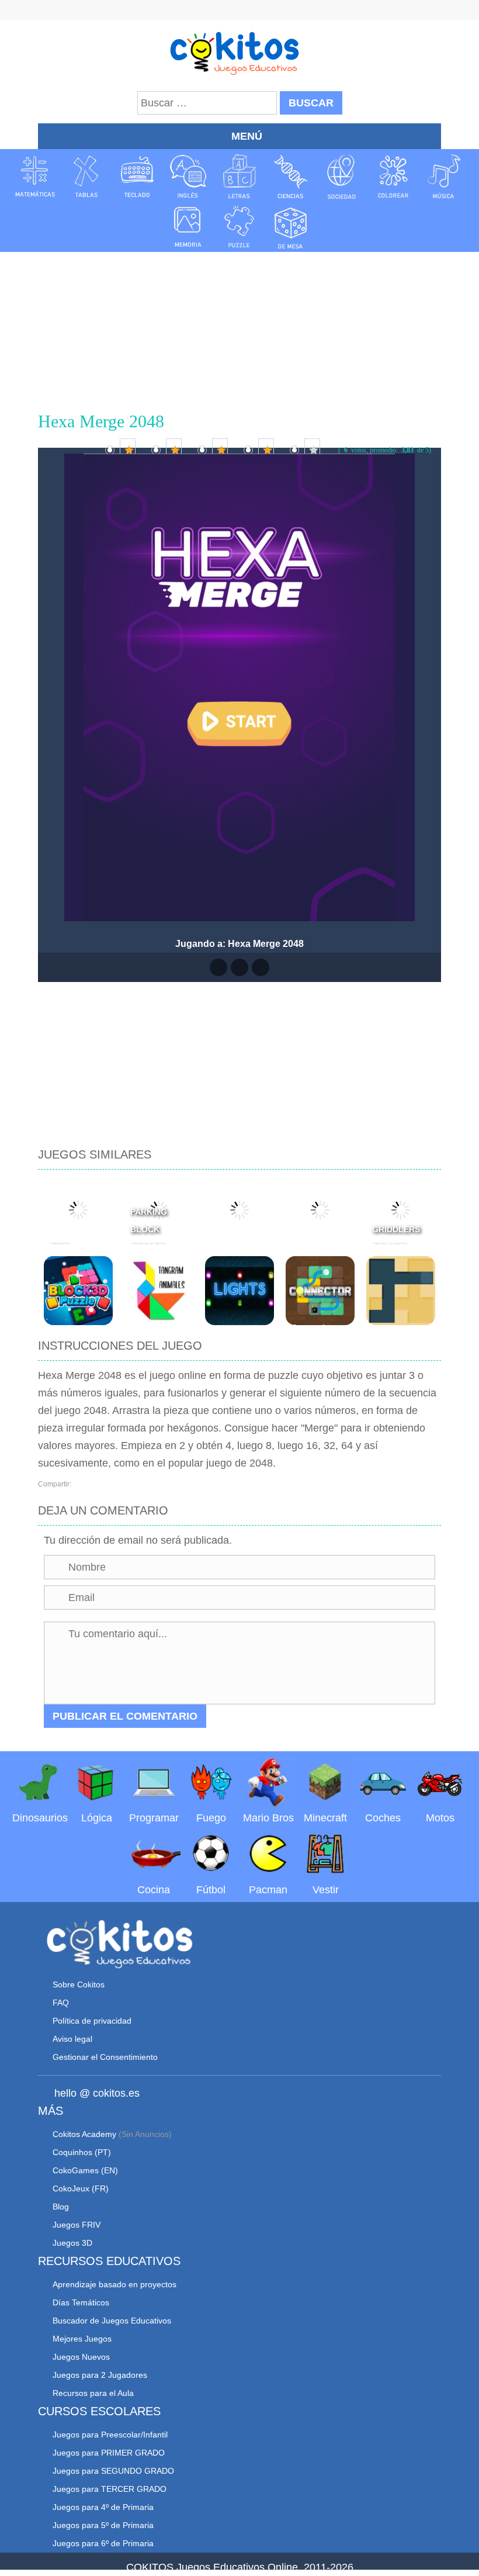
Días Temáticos (81, 2302)
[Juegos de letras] (239, 177)
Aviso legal (72, 2039)
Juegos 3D (72, 2243)
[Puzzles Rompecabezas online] (239, 226)
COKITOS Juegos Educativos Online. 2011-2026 (240, 2567)
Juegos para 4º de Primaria (103, 2507)
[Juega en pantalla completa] (239, 967)
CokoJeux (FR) (81, 2188)
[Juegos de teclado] (137, 177)
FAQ (61, 2003)
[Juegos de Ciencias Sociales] (342, 177)
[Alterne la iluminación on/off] (218, 967)
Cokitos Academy (84, 2134)
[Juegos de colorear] (393, 177)
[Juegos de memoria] (188, 226)
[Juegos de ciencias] (291, 177)
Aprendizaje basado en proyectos (114, 2284)
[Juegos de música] (444, 177)
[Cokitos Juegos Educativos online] (240, 52)
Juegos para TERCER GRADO (110, 2489)
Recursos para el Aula (93, 2393)
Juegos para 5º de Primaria (103, 2525)
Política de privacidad (92, 2021)
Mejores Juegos (82, 2339)
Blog (61, 2207)
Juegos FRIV (77, 2225)
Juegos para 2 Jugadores (100, 2375)
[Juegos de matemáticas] (35, 177)
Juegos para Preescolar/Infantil (110, 2435)
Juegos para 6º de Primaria (103, 2543)
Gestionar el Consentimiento (105, 2057)
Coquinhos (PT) (82, 2152)
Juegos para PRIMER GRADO (109, 2453)
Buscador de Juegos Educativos (112, 2321)
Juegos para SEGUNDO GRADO (113, 2471)
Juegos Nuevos (81, 2357)
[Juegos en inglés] (188, 177)
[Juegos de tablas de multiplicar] (86, 177)
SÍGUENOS (239, 12)
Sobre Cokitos (79, 1984)
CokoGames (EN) (85, 2170)
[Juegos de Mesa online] (291, 226)
